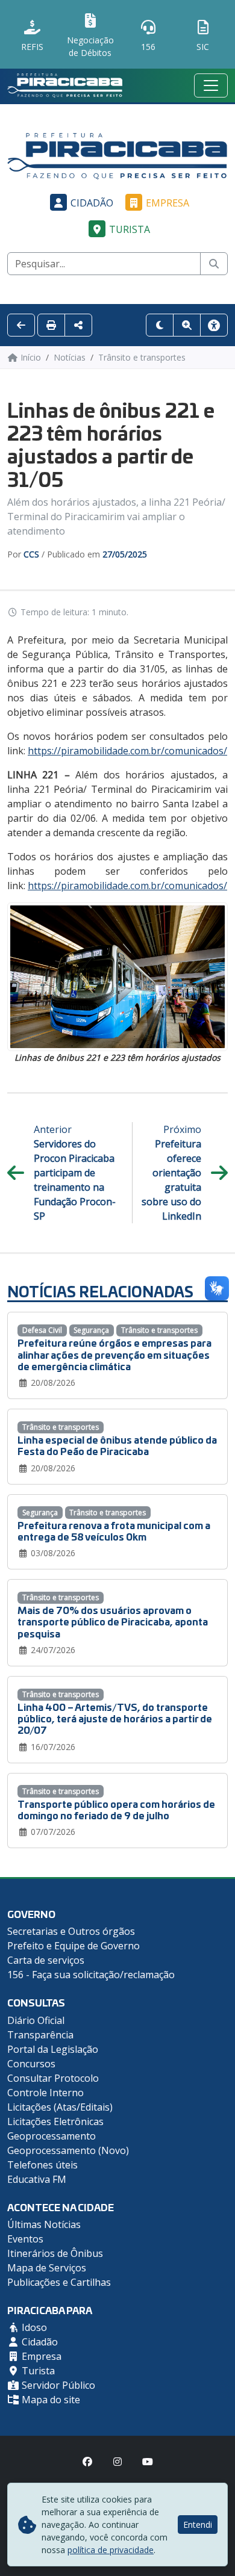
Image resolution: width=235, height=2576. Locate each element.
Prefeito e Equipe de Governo (74, 1946)
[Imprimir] (51, 325)
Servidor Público (57, 2385)
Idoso (33, 2327)
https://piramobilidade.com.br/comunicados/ (127, 751)
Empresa (168, 203)
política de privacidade (111, 2550)
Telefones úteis (42, 2165)
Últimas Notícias (44, 2224)
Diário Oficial (36, 2020)
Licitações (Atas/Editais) (60, 2107)
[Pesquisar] (214, 264)
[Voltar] (21, 325)
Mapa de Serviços (47, 2268)
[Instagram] (117, 2462)
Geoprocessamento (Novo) (68, 2150)
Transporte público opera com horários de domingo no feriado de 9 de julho (116, 1809)
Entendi (198, 2525)
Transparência (40, 2035)
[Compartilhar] (78, 325)
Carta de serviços (46, 1960)
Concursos (31, 2064)
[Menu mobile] (211, 85)
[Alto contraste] (160, 325)
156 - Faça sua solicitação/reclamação (91, 1975)
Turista (130, 229)
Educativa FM (37, 2179)
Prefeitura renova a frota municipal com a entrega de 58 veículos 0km (114, 1530)
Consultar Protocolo (53, 2078)
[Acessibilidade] (214, 325)
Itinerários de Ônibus (55, 2253)
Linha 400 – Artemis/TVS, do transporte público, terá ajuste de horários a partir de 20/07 (115, 1718)
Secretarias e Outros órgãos (71, 1931)
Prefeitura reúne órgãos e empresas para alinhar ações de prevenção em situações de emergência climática (114, 1354)
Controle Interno (45, 2093)
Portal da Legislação (53, 2049)
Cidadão (92, 203)
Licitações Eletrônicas (55, 2121)
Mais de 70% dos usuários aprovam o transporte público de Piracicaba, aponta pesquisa (113, 1621)
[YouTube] (148, 2462)
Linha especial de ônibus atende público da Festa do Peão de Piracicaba (117, 1445)
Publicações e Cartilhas (59, 2282)
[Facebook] (87, 2462)
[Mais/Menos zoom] (187, 325)
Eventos (25, 2239)
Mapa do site (50, 2400)
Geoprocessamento (52, 2136)
